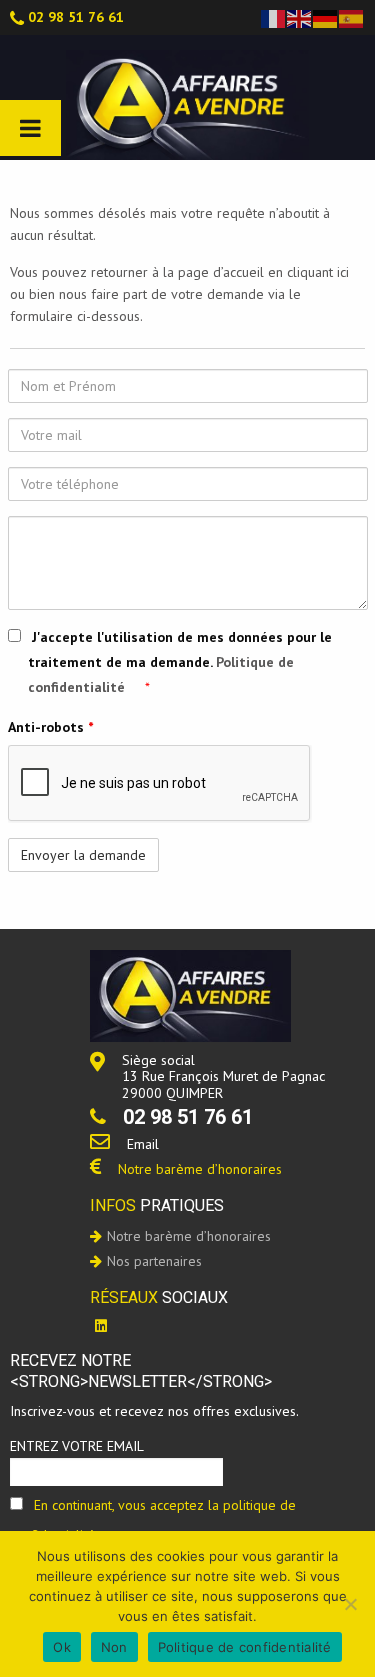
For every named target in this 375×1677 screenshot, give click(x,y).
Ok (62, 1647)
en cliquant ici (308, 272)
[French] (274, 17)
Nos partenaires (154, 1261)
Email (143, 1144)
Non (114, 1647)
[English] (300, 17)
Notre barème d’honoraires (200, 1169)
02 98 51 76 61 (76, 17)
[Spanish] (352, 17)
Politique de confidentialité (245, 1647)
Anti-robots (50, 727)
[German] (326, 17)
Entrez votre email (77, 1446)
